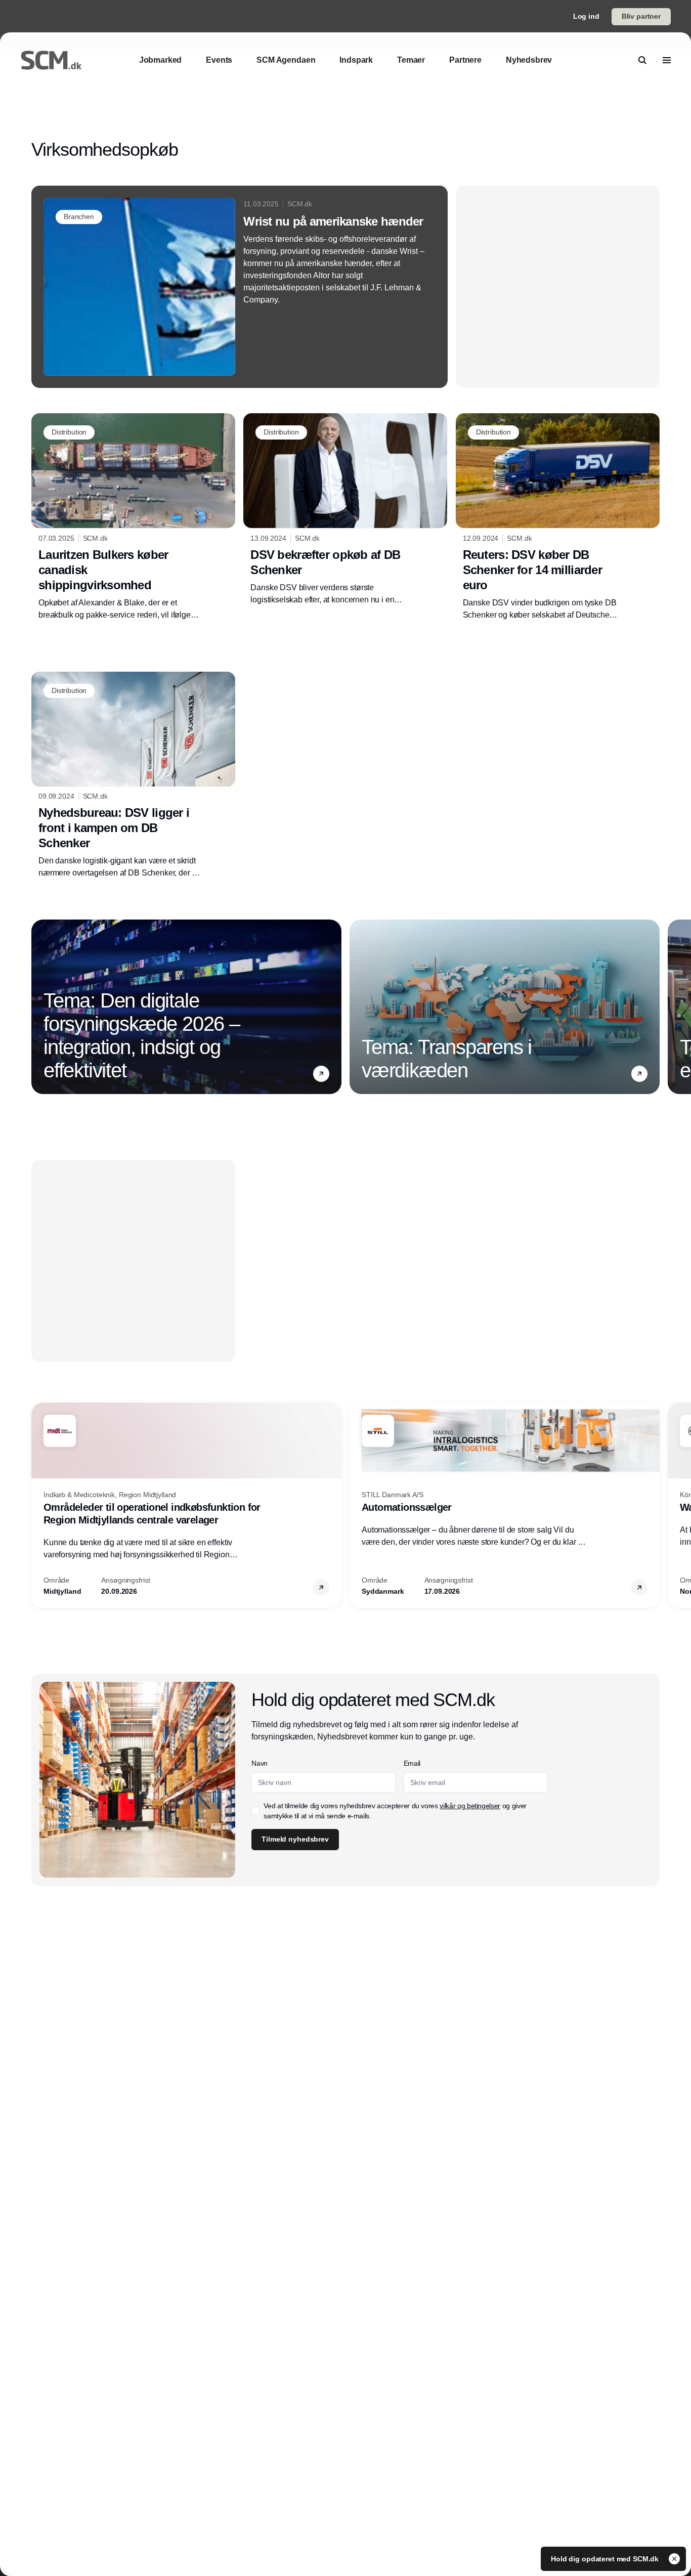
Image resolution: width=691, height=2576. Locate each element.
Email (412, 1763)
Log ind (586, 16)
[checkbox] (255, 1811)
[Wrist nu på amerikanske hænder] (240, 287)
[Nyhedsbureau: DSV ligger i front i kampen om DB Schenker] (133, 775)
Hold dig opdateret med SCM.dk (606, 2559)
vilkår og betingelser (470, 1806)
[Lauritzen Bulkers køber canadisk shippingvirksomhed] (133, 517)
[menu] (667, 60)
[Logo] (51, 60)
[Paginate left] (39, 1007)
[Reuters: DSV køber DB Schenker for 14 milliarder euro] (558, 517)
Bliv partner (641, 16)
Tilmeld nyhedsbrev (295, 1839)
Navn (260, 1763)
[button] (321, 1074)
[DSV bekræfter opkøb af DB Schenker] (345, 509)
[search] (642, 60)
